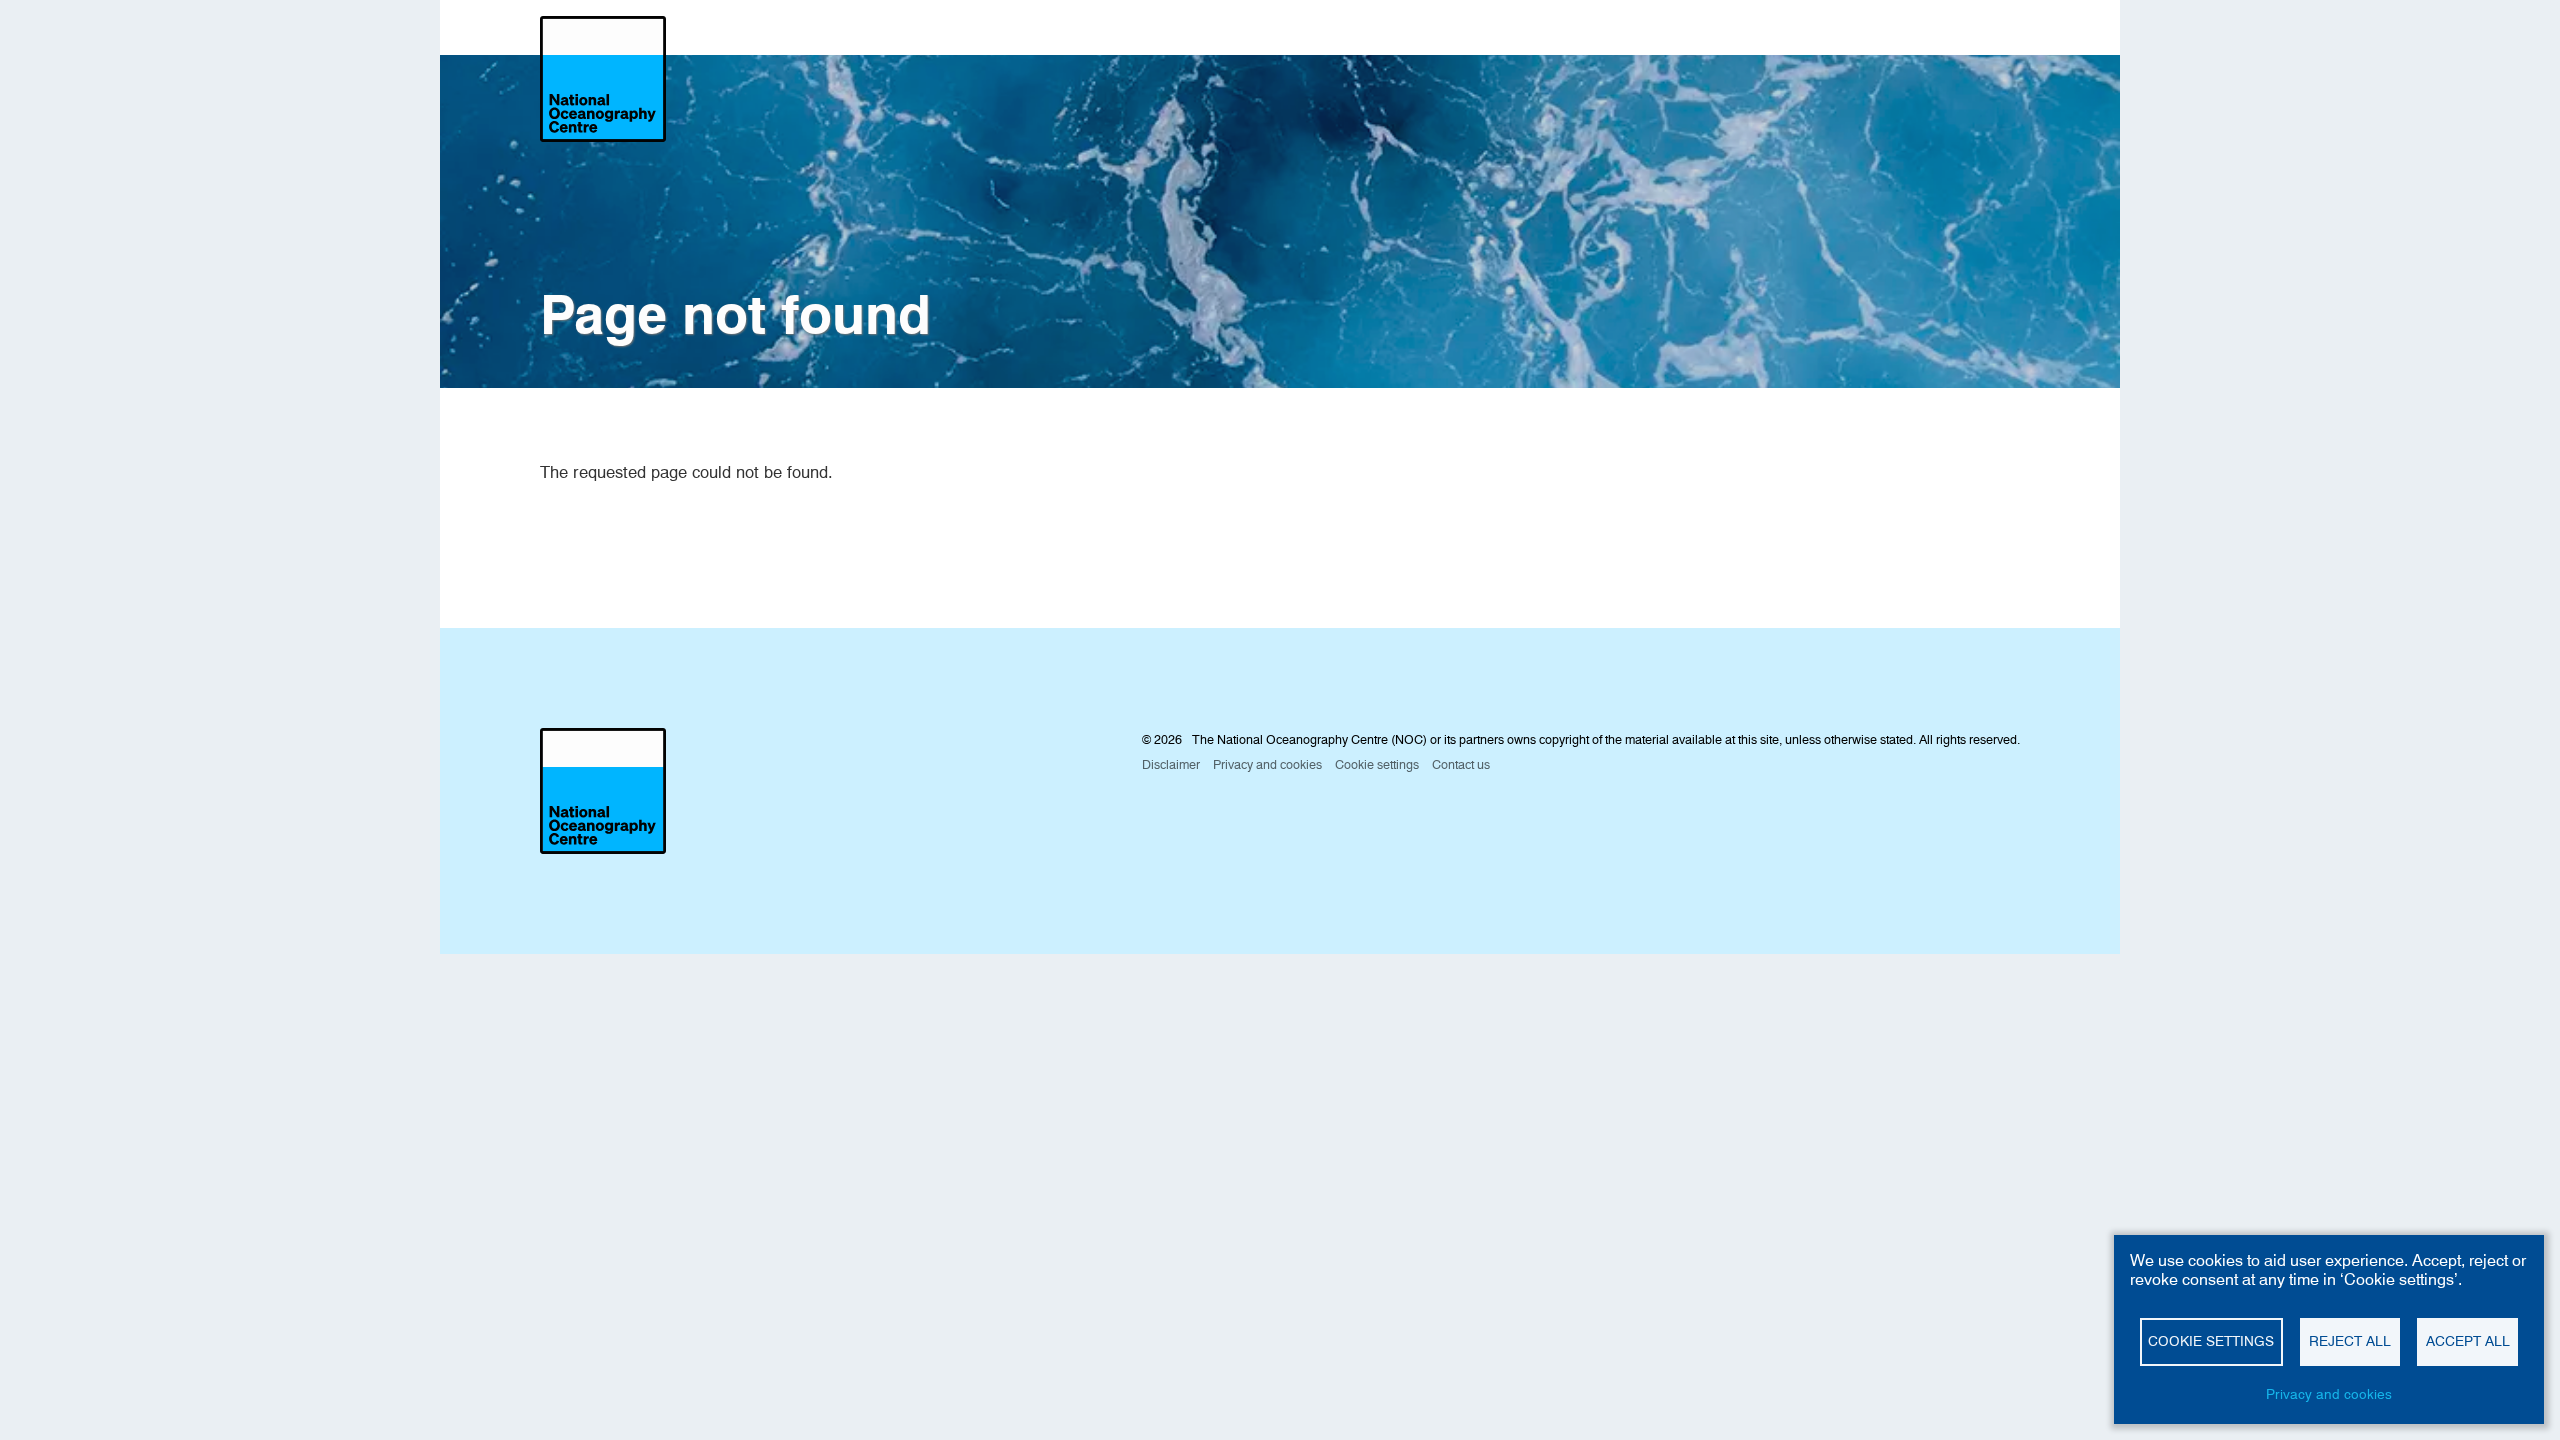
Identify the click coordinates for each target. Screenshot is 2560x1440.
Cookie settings (2211, 1341)
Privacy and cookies (2329, 1394)
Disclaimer (1171, 764)
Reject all (2350, 1341)
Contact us (1461, 764)
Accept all (2468, 1341)
